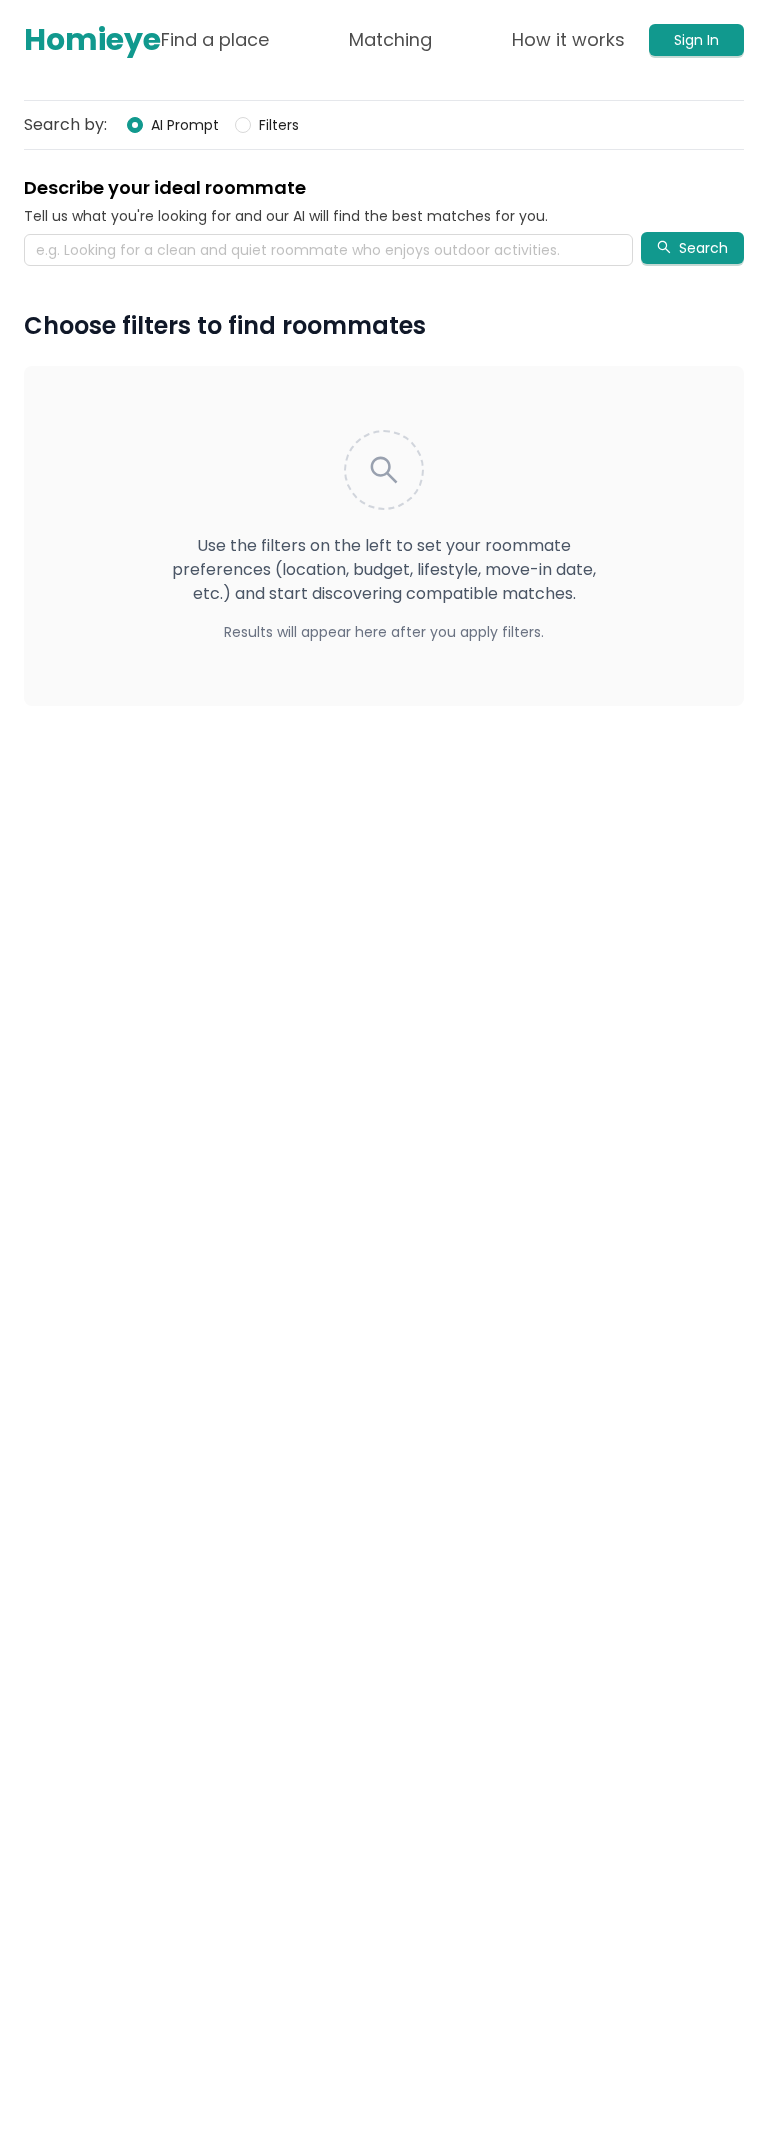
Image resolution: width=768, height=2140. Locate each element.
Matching (390, 39)
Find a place (215, 39)
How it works (568, 39)
